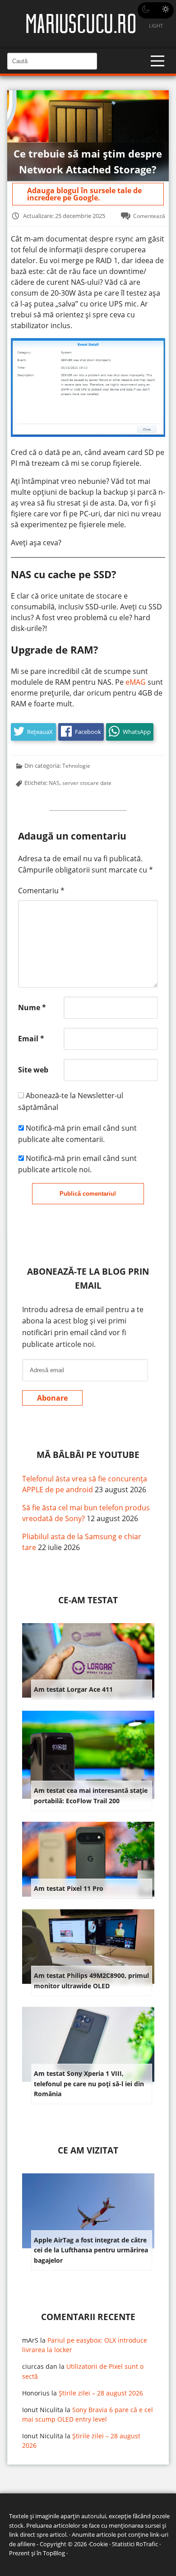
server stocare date (87, 783)
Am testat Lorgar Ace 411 (73, 1689)
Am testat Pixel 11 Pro (69, 1888)
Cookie (99, 2544)
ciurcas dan (40, 2366)
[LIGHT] (156, 10)
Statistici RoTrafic (135, 2544)
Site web (33, 1070)
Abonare (52, 1398)
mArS (30, 2340)
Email (31, 1039)
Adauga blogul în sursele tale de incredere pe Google (84, 194)
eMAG (136, 682)
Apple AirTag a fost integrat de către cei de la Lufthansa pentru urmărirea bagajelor (91, 2250)
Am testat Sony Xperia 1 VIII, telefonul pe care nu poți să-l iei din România (89, 2084)
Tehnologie (76, 766)
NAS (54, 783)
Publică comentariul (88, 1194)
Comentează (149, 216)
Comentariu (41, 891)
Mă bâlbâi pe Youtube (88, 1455)
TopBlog (54, 2553)
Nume (32, 1007)
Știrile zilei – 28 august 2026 (101, 2393)
